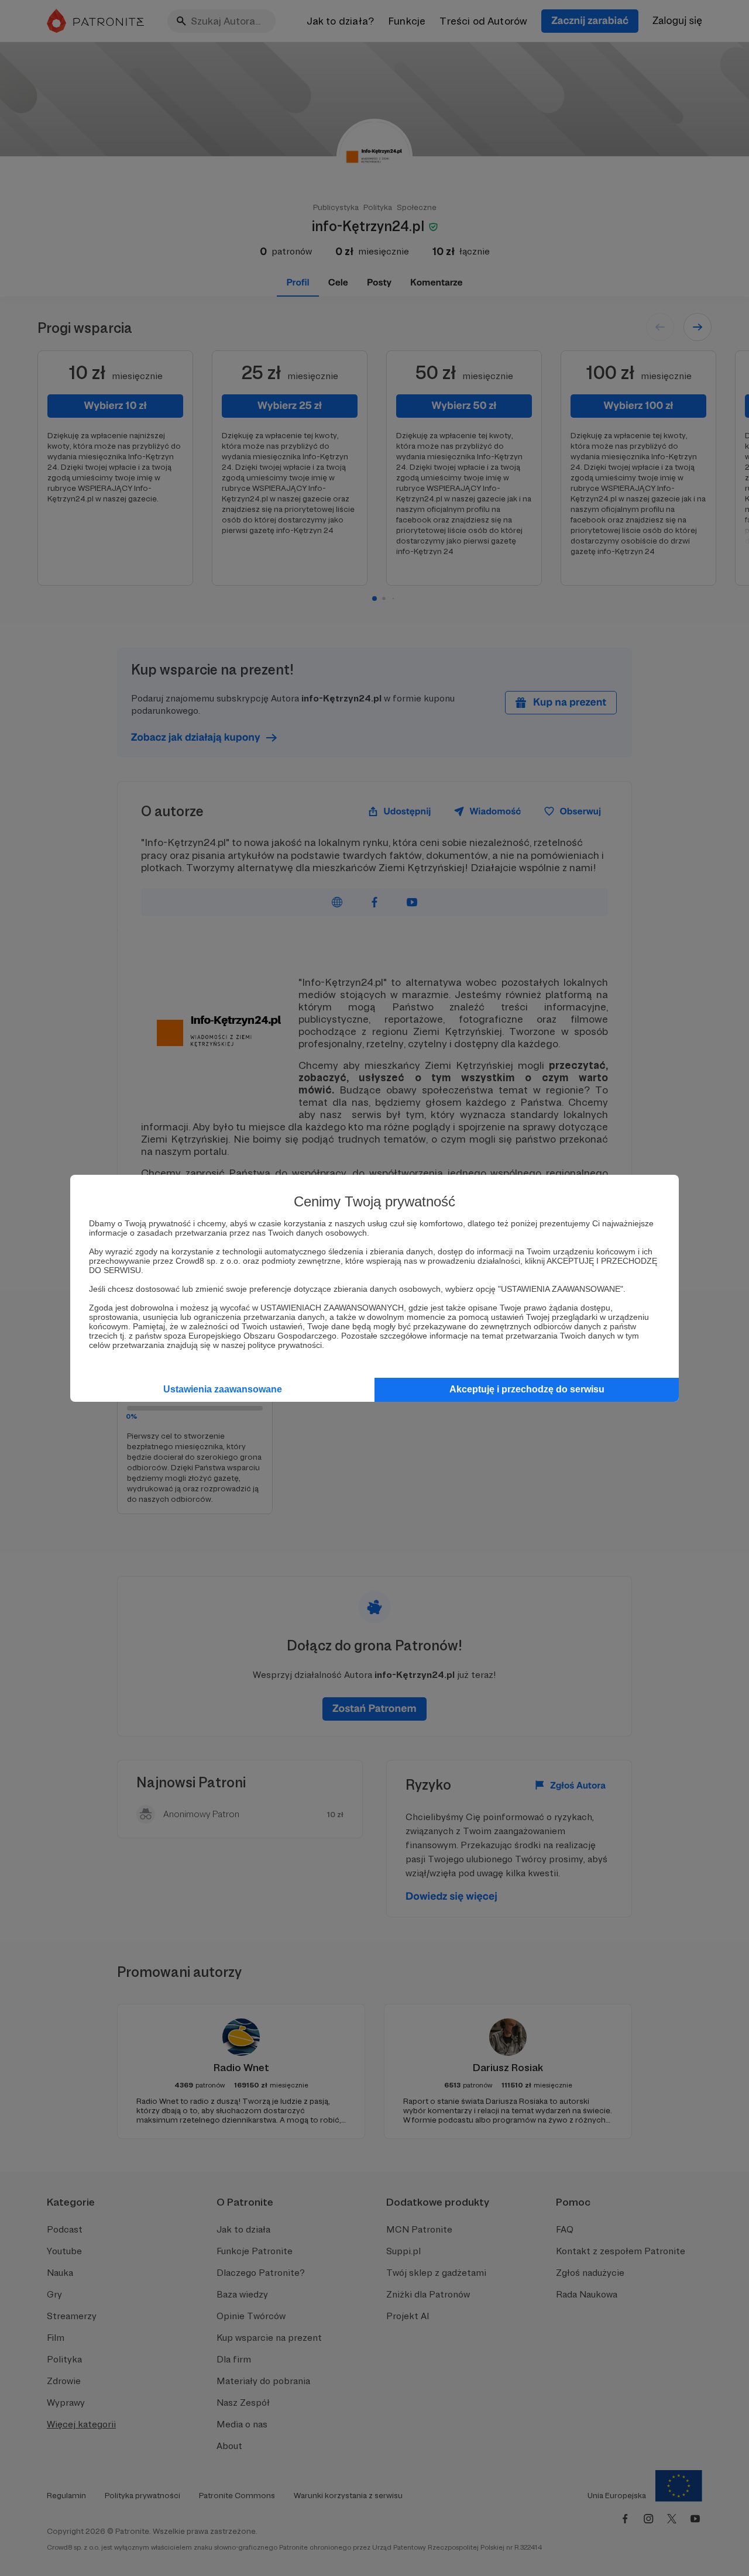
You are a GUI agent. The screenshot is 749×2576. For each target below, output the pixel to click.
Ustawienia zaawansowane (223, 1389)
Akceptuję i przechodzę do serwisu (527, 1389)
